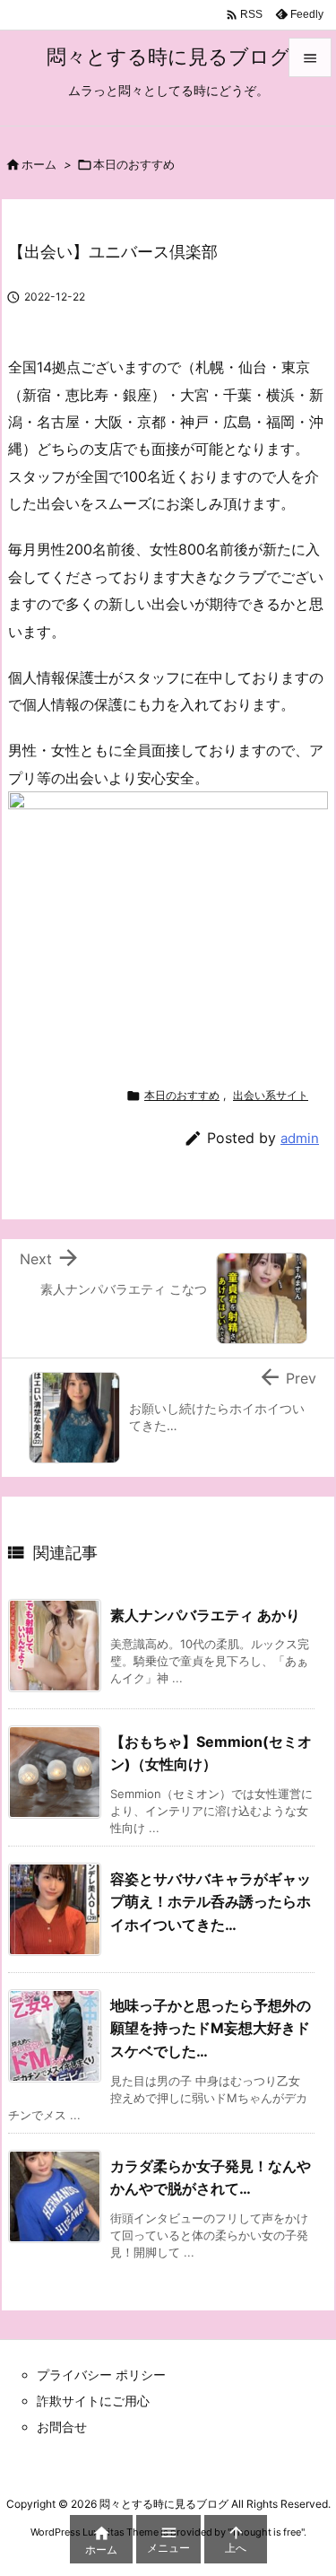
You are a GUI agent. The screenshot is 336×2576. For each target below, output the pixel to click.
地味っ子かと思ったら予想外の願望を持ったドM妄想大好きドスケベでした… (211, 2028)
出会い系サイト (271, 1095)
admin (300, 1138)
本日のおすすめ (134, 164)
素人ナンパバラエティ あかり (205, 1615)
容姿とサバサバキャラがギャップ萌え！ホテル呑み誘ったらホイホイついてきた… (211, 1902)
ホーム (39, 164)
